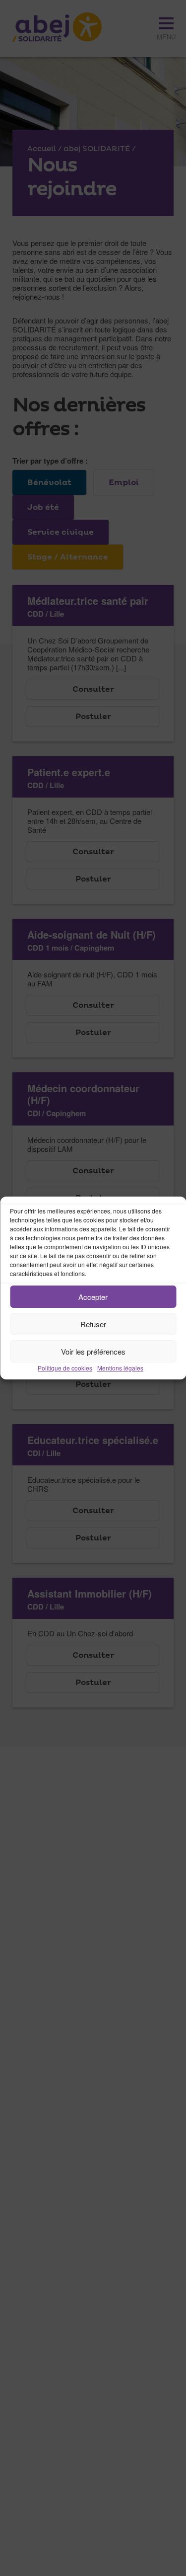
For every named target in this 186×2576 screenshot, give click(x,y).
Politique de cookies (65, 1368)
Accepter (93, 1297)
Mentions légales (120, 1368)
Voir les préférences (93, 1351)
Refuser (93, 1324)
